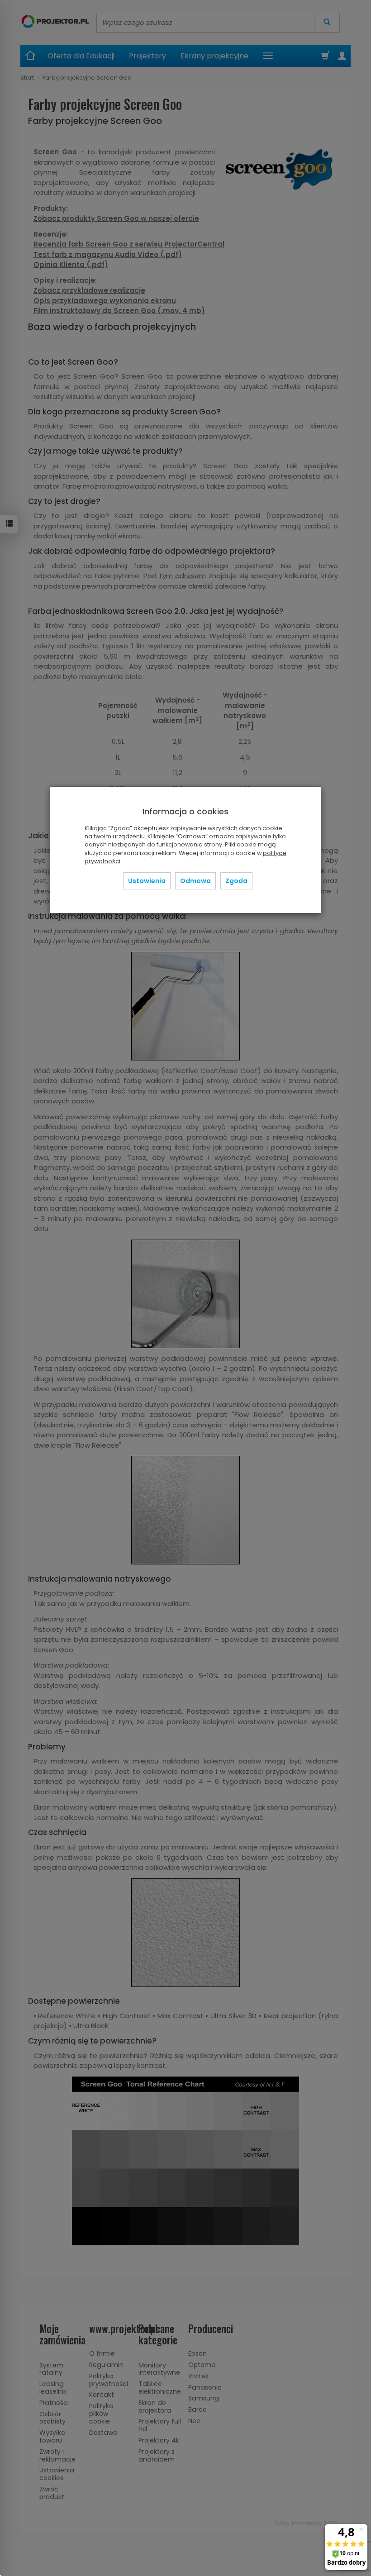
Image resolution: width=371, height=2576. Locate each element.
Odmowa (195, 881)
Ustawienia (147, 881)
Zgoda (236, 881)
